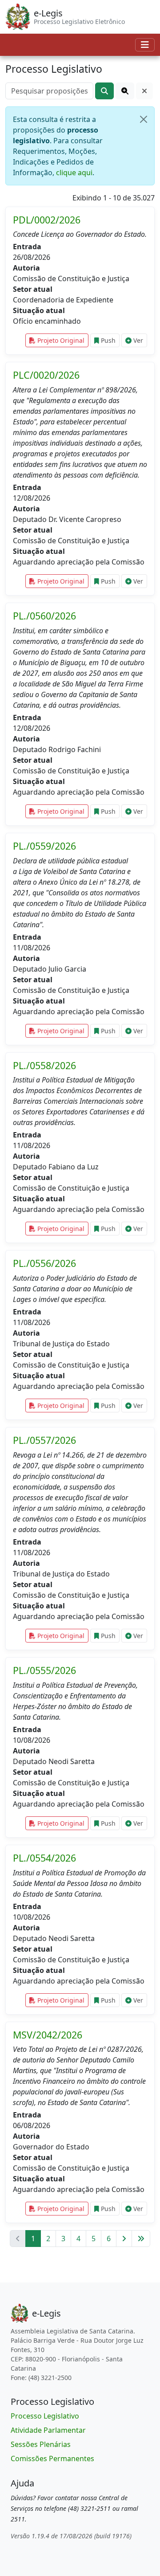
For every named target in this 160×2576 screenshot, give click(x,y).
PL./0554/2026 (44, 1858)
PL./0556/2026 (44, 1263)
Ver (137, 340)
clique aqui (74, 173)
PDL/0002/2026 (47, 220)
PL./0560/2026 (44, 616)
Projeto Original (60, 340)
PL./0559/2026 (44, 846)
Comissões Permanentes (52, 2458)
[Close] (144, 119)
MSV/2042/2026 (48, 2035)
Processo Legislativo (45, 2416)
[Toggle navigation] (145, 45)
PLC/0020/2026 (46, 375)
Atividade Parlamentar (48, 2430)
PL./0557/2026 (44, 1440)
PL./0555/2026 (44, 1670)
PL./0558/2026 (44, 1065)
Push (107, 340)
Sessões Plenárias (41, 2444)
